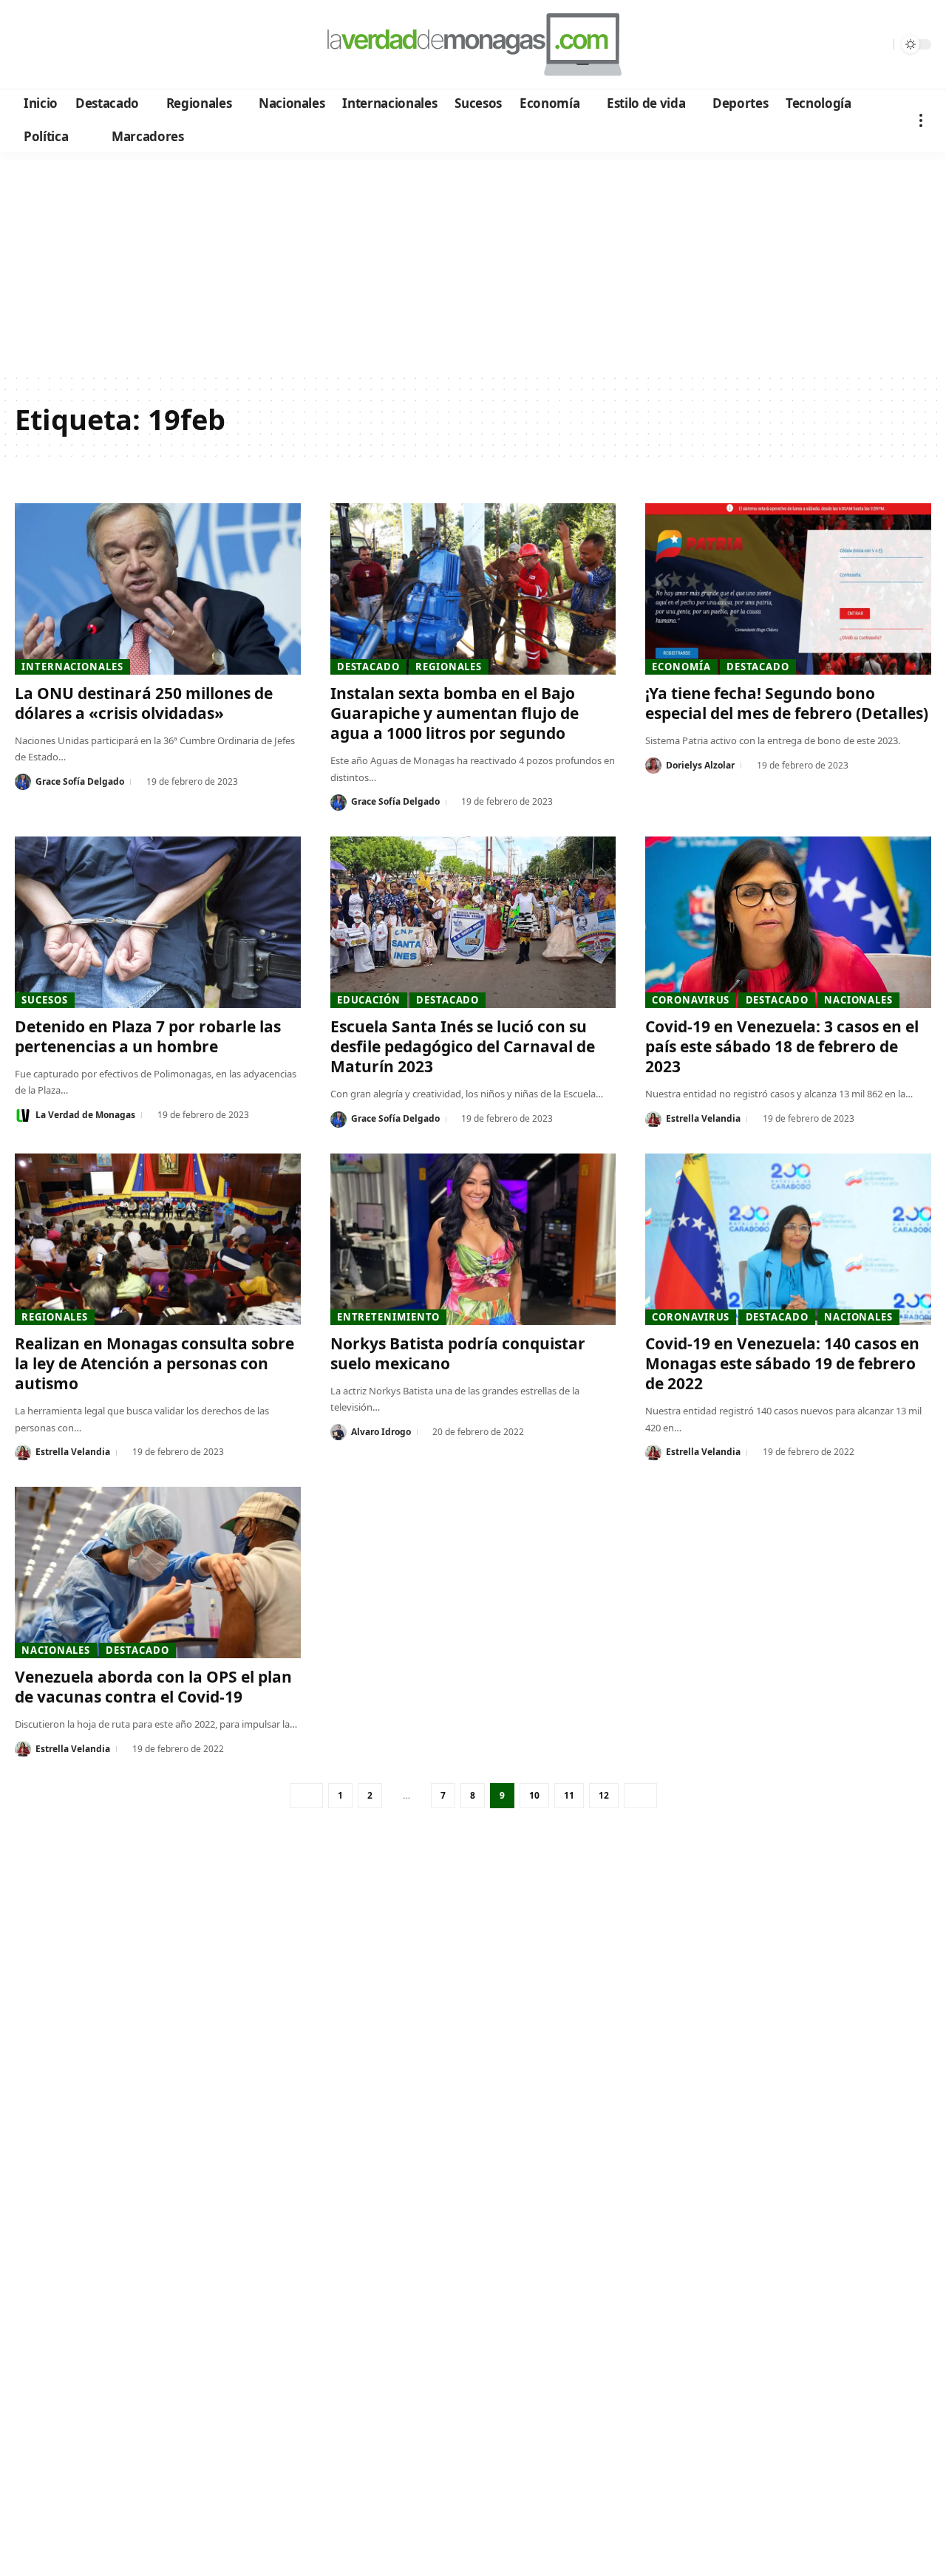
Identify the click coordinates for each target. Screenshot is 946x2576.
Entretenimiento (389, 1317)
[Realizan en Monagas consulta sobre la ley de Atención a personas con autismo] (158, 1239)
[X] (48, 45)
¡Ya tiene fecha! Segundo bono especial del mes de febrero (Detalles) (787, 703)
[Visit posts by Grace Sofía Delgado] (23, 782)
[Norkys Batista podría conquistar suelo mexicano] (473, 1239)
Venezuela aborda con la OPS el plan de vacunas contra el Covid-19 (153, 1687)
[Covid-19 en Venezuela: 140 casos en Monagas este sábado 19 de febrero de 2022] (788, 1239)
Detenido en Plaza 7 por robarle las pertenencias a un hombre (148, 1036)
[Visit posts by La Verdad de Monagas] (23, 1115)
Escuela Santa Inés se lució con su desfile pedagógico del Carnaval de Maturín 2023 (463, 1047)
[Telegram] (108, 45)
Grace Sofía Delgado (80, 781)
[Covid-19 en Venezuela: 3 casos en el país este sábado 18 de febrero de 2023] (788, 922)
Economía (681, 667)
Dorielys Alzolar (700, 765)
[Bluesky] (168, 45)
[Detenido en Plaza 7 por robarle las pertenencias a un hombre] (158, 922)
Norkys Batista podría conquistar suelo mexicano (458, 1353)
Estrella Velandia (703, 1118)
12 (604, 1795)
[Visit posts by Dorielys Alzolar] (653, 766)
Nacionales (858, 1000)
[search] (879, 44)
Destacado (368, 667)
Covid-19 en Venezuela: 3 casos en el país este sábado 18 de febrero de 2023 (782, 1047)
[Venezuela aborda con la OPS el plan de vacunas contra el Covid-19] (158, 1572)
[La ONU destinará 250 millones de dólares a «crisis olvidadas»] (158, 589)
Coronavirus (691, 1000)
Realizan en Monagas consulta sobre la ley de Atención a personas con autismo (154, 1364)
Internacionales (72, 667)
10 (534, 1795)
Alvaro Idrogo (381, 1432)
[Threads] (148, 45)
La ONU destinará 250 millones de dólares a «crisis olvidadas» (144, 703)
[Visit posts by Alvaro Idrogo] (338, 1432)
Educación (369, 1000)
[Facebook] (28, 45)
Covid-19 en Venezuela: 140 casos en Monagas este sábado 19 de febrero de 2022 (782, 1364)
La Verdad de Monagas (85, 1115)
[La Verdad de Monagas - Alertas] (473, 44)
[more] (921, 120)
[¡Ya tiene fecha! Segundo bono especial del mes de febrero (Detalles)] (788, 589)
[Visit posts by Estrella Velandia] (653, 1120)
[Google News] (68, 45)
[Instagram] (88, 45)
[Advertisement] (473, 262)
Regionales (449, 667)
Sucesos (44, 1000)
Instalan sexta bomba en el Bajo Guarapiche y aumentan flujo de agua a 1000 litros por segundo (455, 713)
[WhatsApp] (128, 45)
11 (569, 1795)
